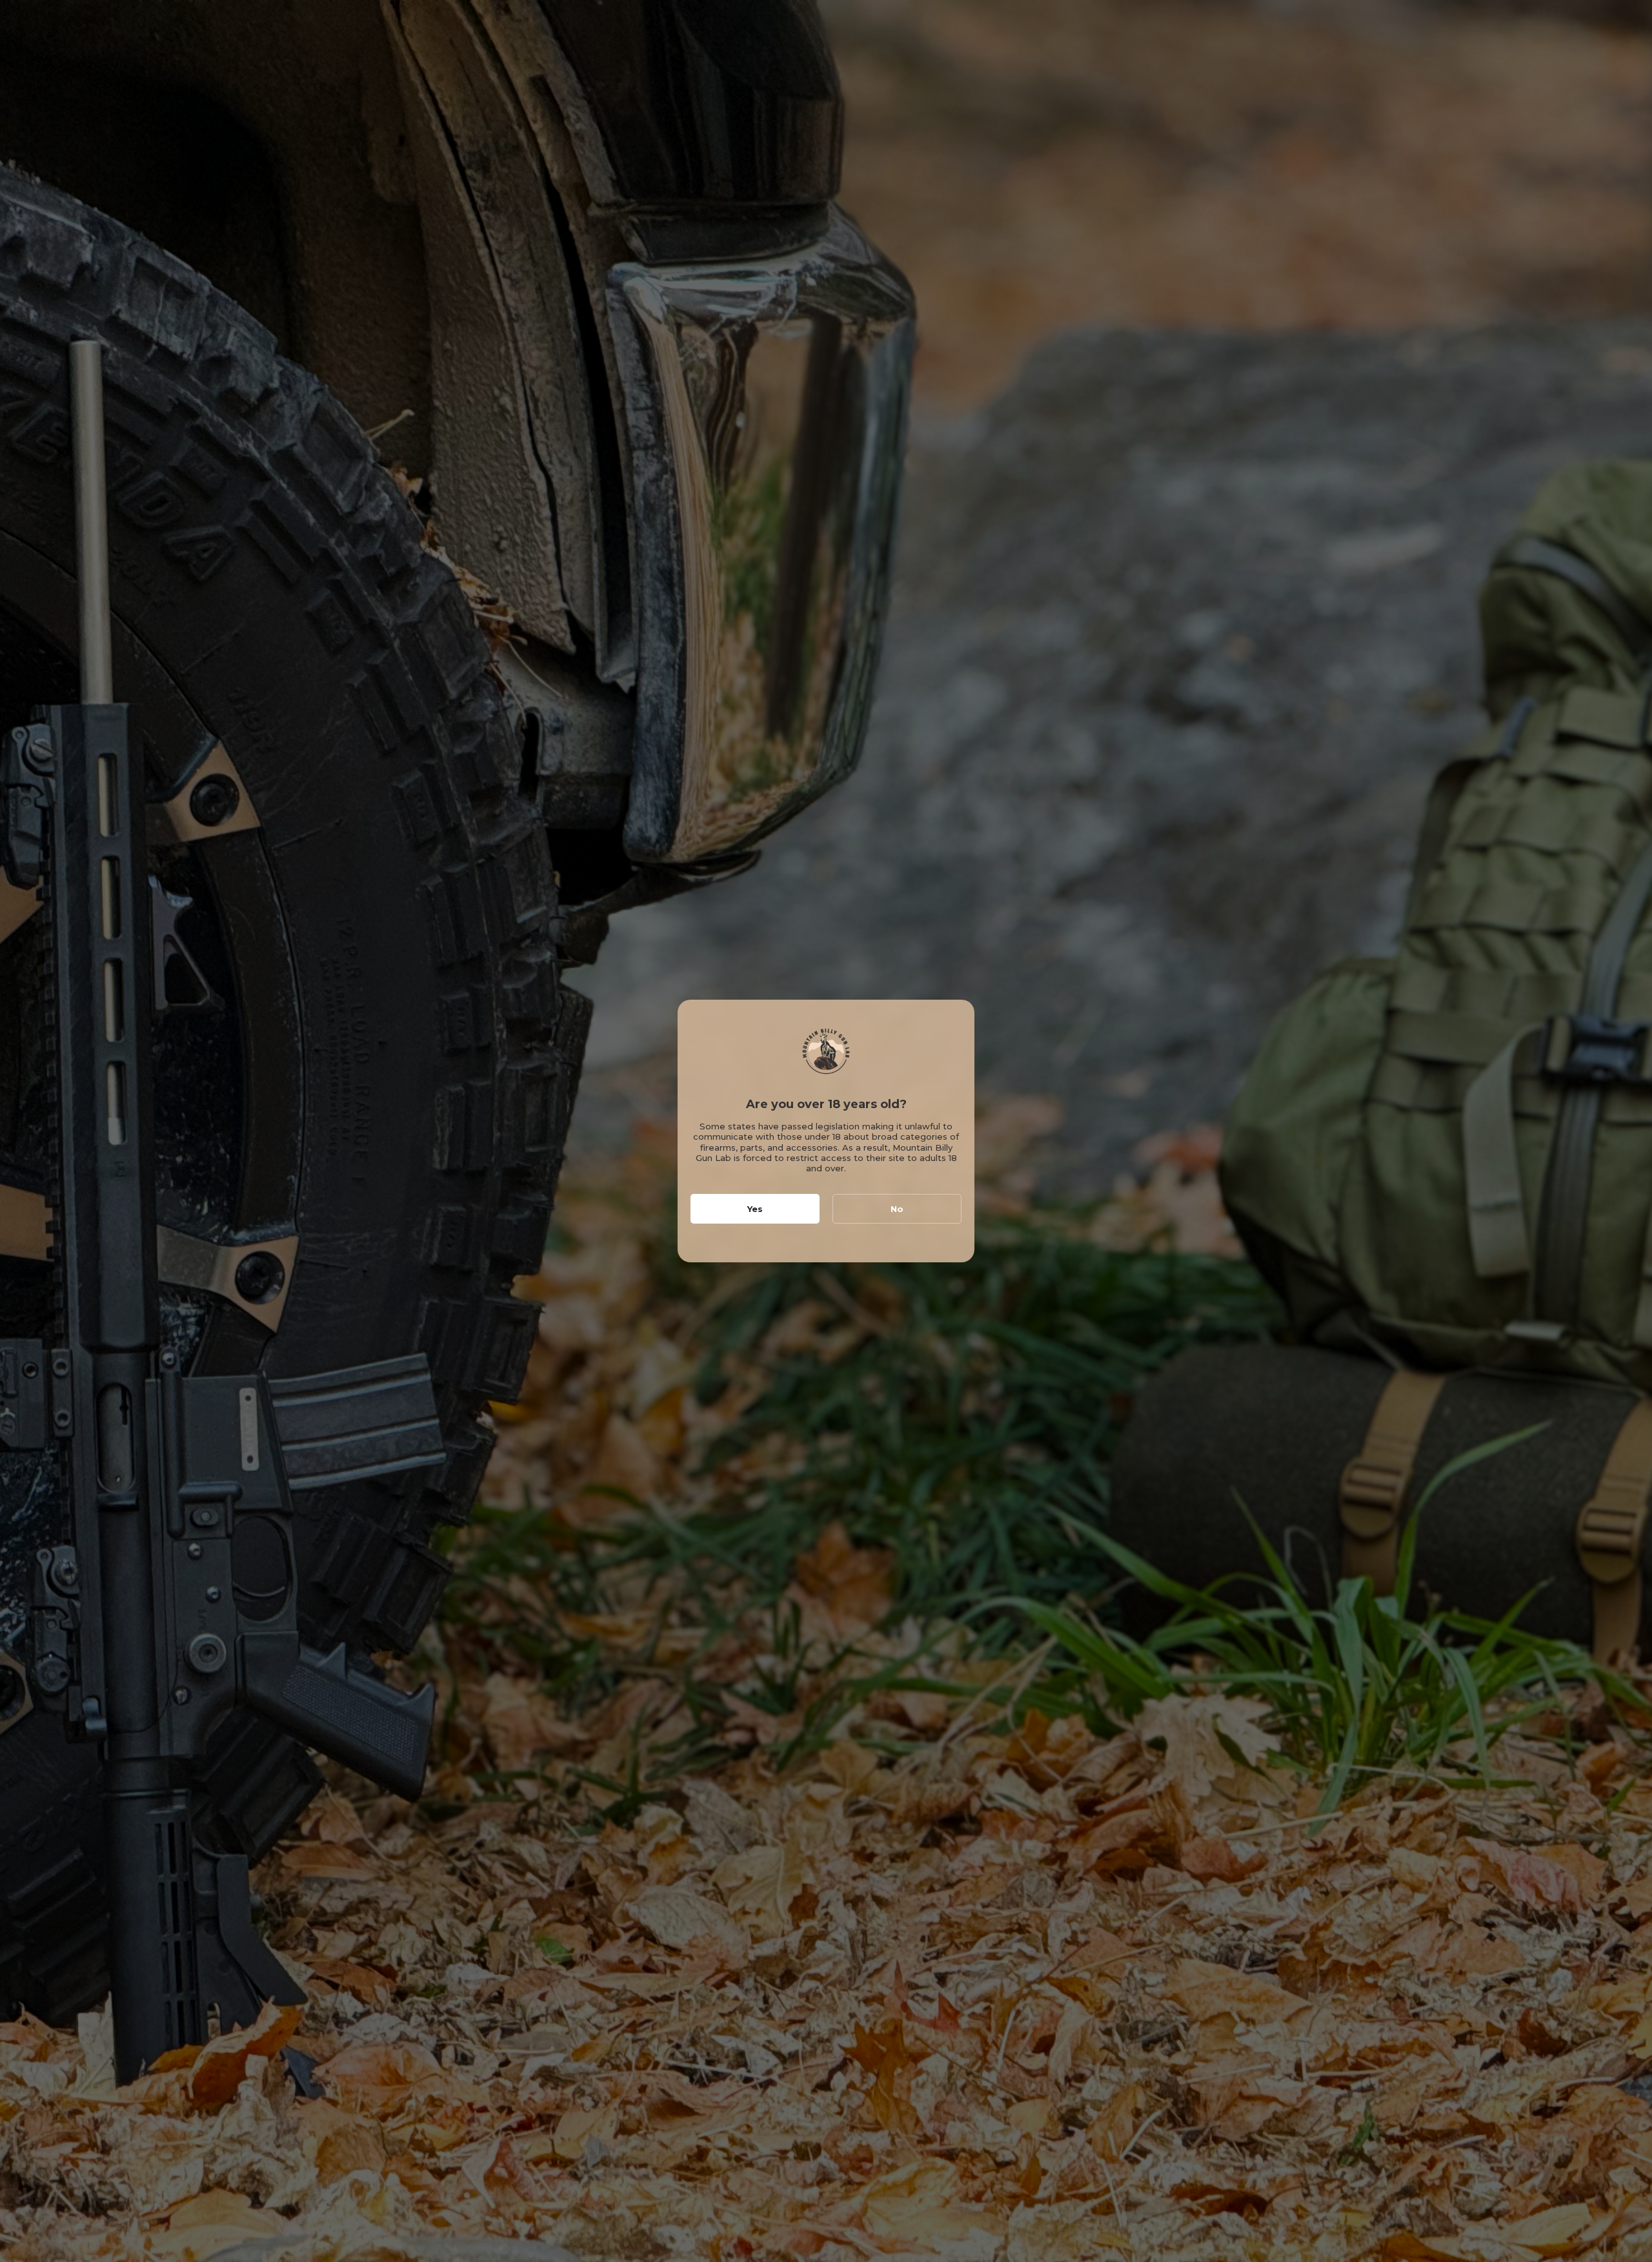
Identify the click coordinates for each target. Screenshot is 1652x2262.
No (897, 1209)
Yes (755, 1209)
